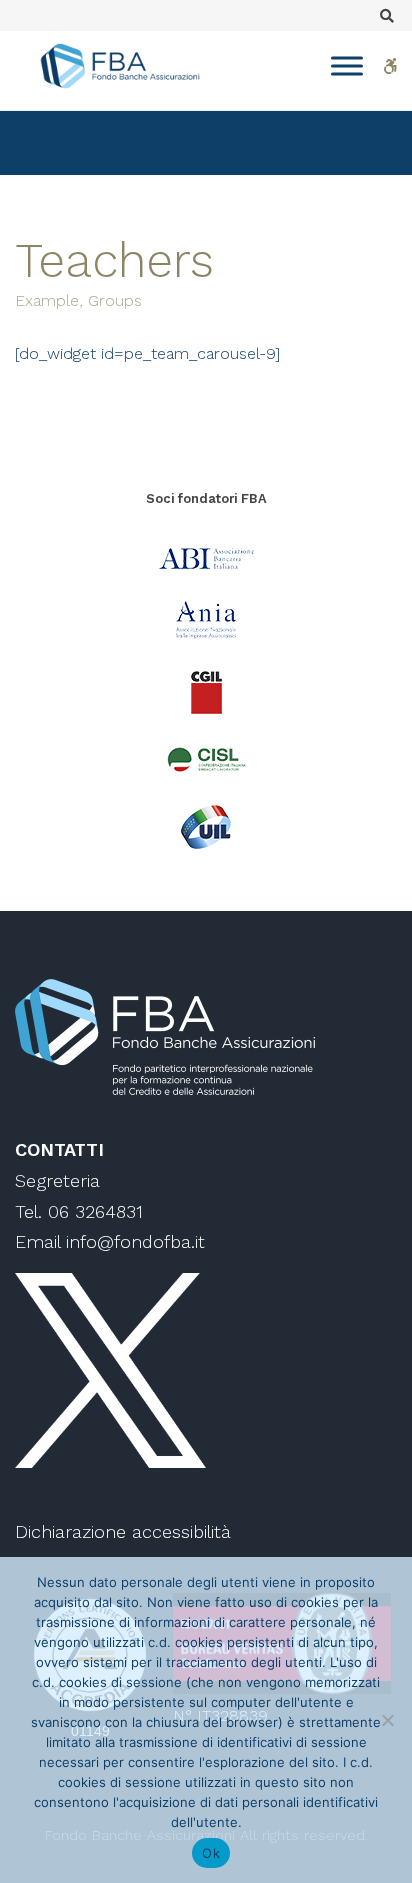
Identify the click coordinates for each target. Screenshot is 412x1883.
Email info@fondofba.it (110, 1241)
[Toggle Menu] (347, 65)
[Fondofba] (120, 66)
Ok (211, 1853)
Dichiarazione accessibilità (123, 1531)
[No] (387, 1720)
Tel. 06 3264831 (79, 1211)
